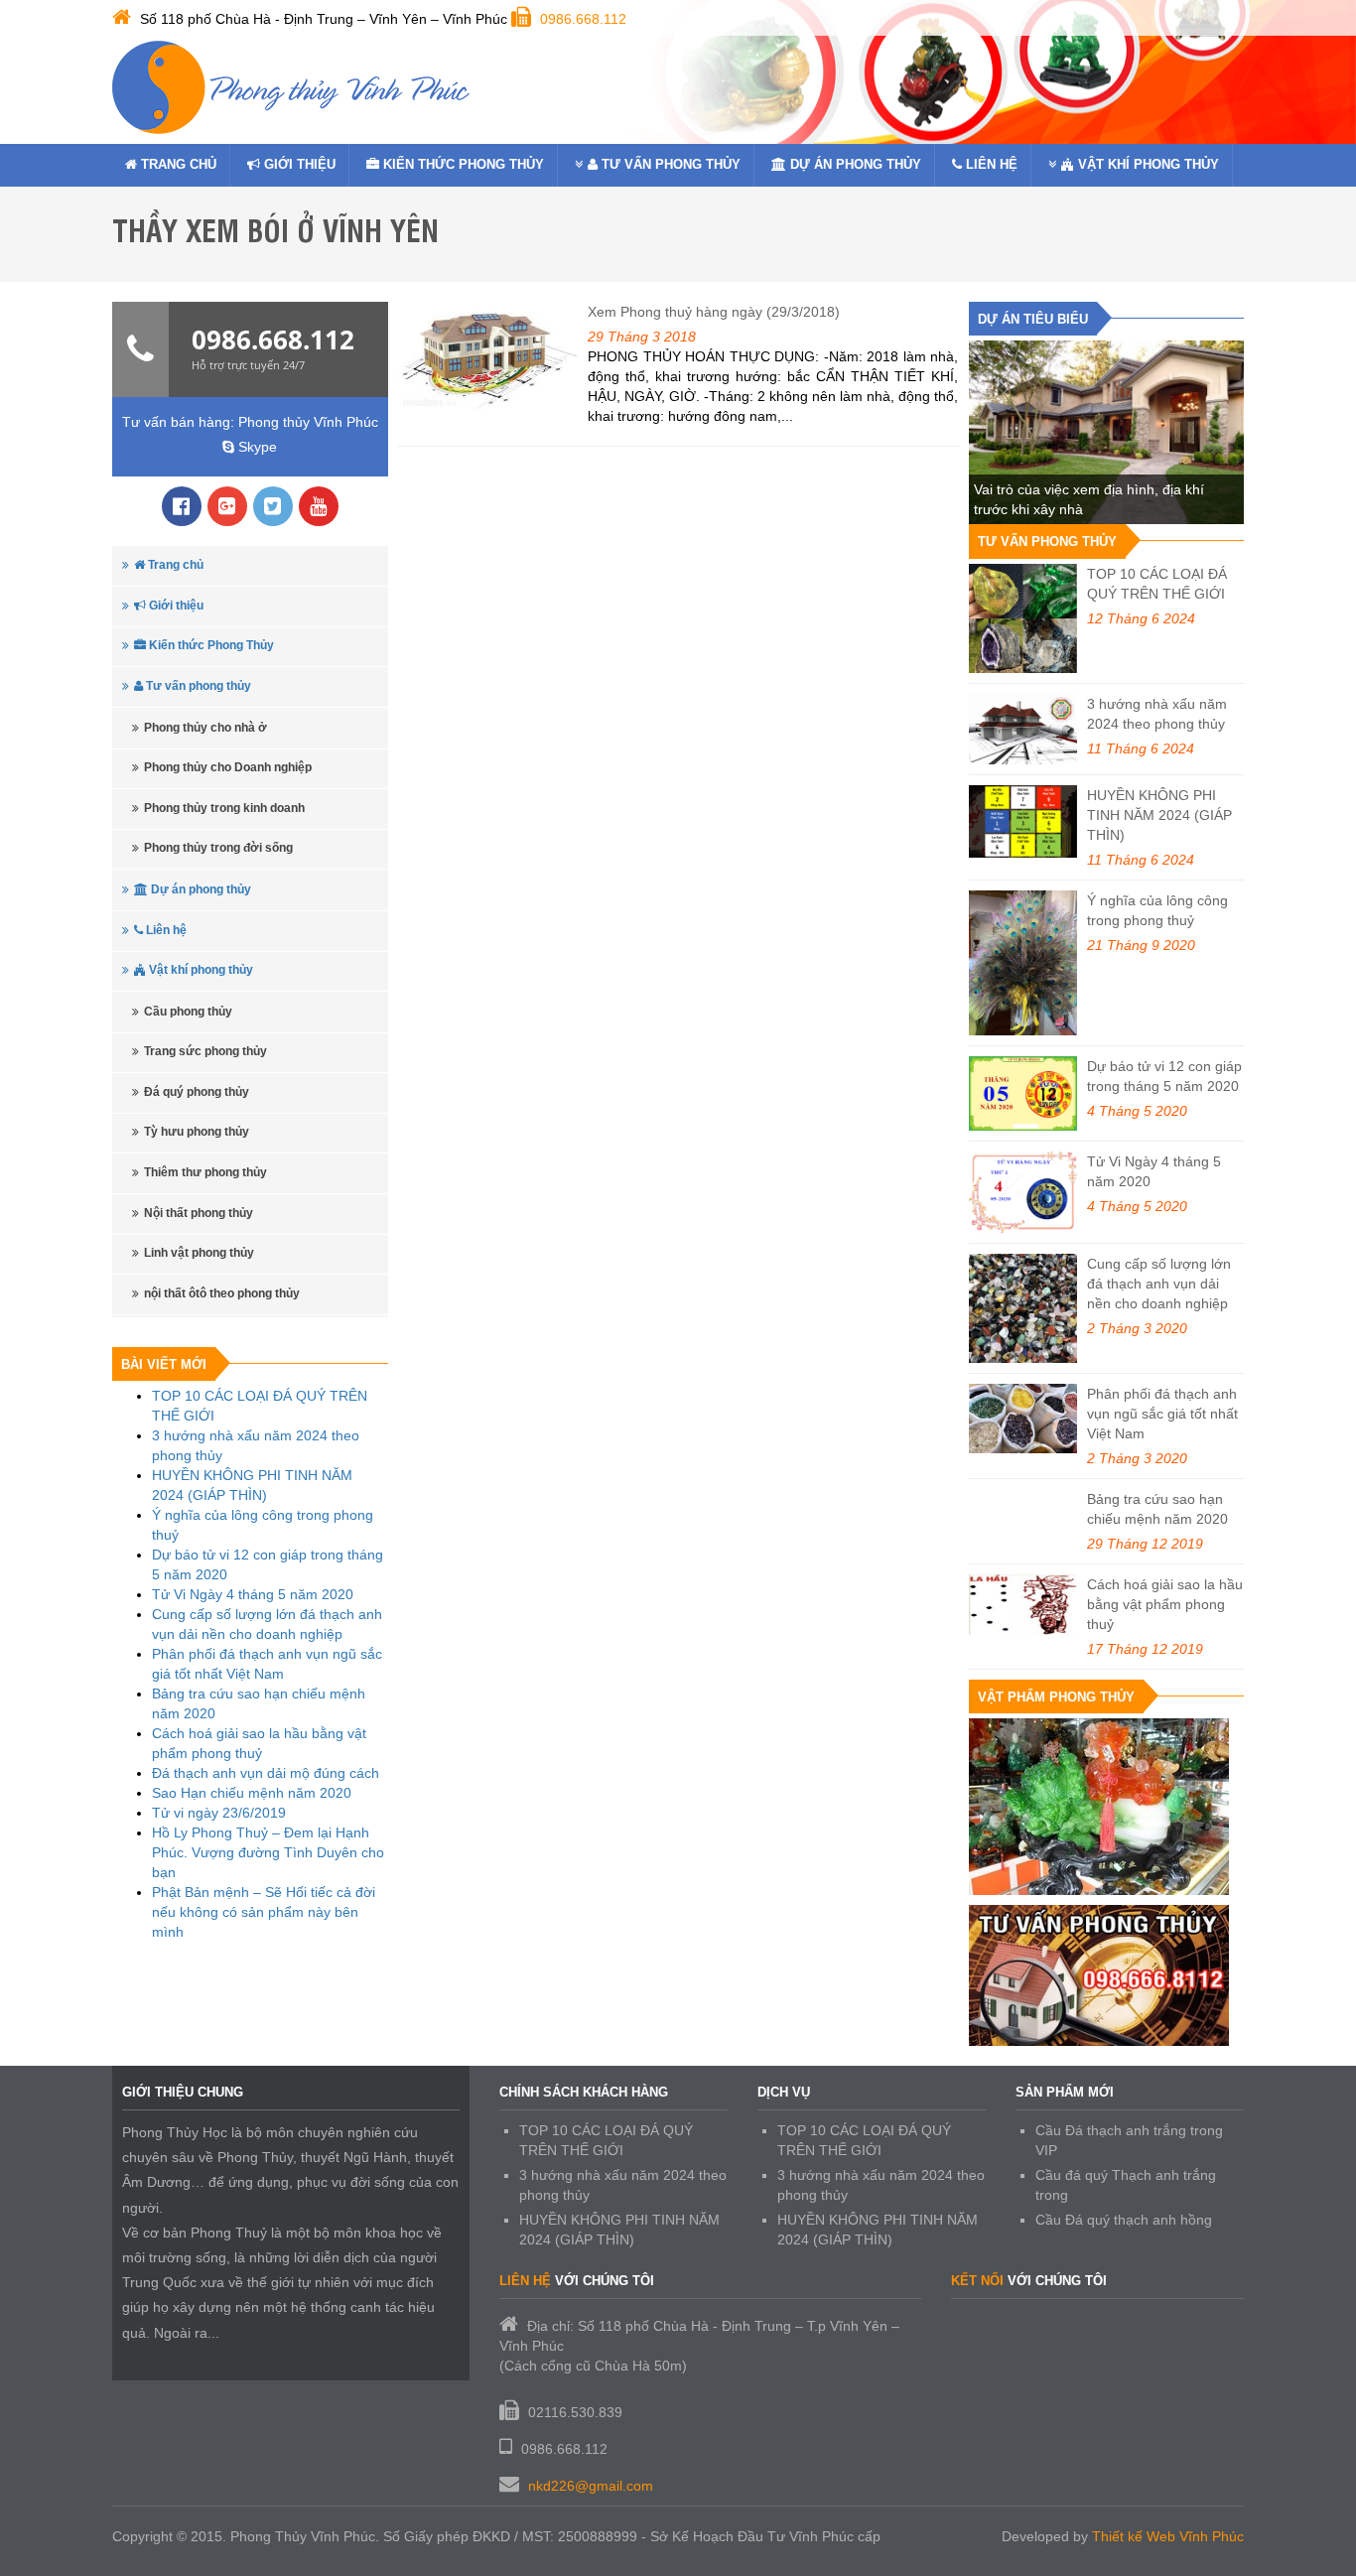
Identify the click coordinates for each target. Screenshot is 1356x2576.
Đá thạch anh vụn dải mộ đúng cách (266, 1773)
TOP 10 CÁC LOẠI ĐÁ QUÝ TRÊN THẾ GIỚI (1157, 584)
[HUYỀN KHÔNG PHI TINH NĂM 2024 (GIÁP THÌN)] (1023, 821)
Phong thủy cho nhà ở (205, 728)
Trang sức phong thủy (205, 1051)
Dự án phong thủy (854, 164)
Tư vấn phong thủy (669, 164)
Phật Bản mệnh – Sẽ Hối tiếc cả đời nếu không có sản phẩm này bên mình (264, 1912)
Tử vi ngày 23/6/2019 (219, 1813)
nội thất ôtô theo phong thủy (222, 1293)
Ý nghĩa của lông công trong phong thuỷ (1157, 910)
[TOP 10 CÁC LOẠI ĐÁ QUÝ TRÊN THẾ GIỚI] (1023, 618)
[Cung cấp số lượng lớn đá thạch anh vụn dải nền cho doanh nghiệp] (1023, 1308)
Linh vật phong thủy (199, 1253)
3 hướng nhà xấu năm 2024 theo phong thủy (1157, 714)
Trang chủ (177, 164)
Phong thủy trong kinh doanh (224, 808)
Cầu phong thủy (188, 1012)
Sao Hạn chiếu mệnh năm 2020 (252, 1793)
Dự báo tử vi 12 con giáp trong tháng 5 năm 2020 (1164, 1076)
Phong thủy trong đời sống (218, 848)
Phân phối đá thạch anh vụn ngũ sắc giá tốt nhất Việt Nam (1162, 1414)
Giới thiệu (298, 164)
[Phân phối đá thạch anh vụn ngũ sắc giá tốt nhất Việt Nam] (1023, 1419)
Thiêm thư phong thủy (205, 1172)
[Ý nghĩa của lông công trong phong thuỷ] (1023, 963)
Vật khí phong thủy (1147, 164)
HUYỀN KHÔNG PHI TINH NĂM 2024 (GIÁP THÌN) (1159, 815)
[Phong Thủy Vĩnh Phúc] (291, 87)
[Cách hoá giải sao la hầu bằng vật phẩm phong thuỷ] (1023, 1605)
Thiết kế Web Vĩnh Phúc (1168, 2536)
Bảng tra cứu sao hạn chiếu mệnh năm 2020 (1157, 1509)
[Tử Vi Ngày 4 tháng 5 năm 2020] (1023, 1192)
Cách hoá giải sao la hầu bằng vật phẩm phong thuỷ (1165, 1604)
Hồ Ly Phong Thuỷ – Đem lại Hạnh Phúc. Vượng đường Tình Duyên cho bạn (268, 1852)
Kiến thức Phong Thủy (462, 164)
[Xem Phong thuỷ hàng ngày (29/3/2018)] (488, 357)
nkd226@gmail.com (591, 2486)
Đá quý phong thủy (197, 1092)
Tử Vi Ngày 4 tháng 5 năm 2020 (253, 1594)
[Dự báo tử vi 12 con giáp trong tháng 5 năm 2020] (1023, 1093)
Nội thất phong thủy (199, 1213)
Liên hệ (990, 164)
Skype (256, 447)
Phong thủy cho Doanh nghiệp (228, 767)
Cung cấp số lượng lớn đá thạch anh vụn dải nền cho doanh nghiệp (1159, 1284)
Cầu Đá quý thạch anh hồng (1124, 2220)
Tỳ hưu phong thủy (197, 1132)
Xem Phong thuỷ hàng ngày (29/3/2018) (714, 312)
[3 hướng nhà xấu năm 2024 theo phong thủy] (1023, 729)
